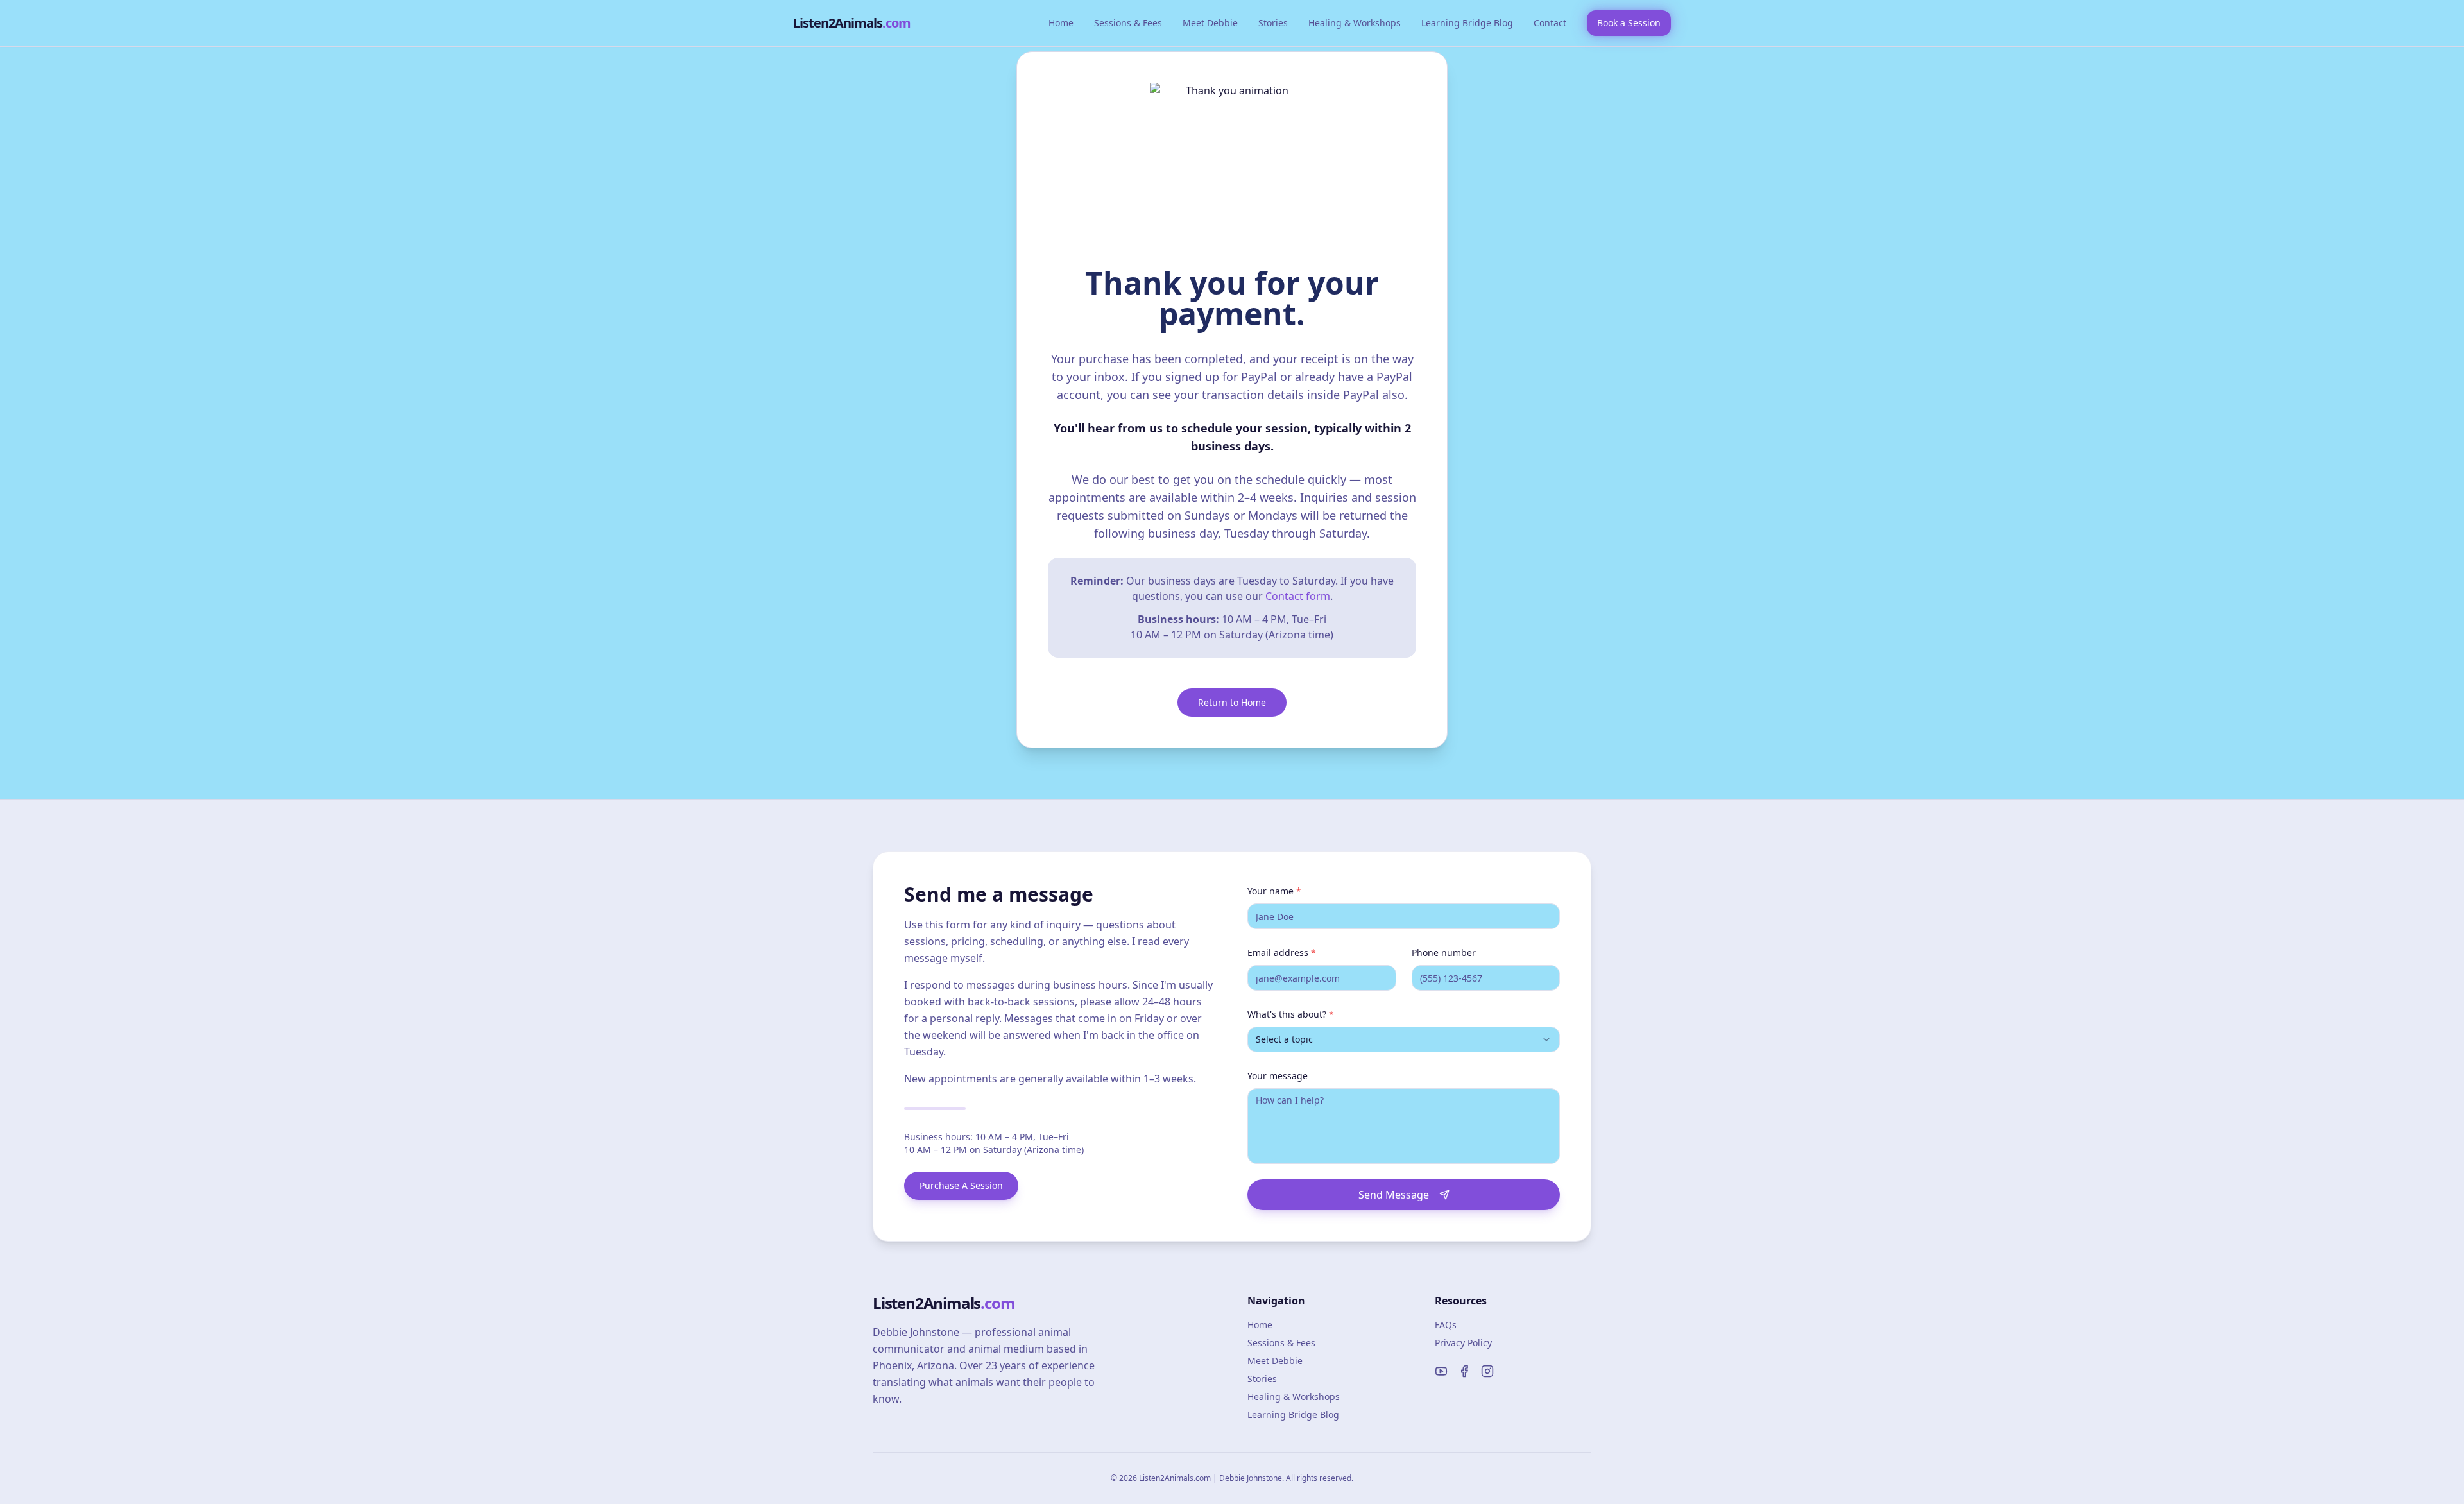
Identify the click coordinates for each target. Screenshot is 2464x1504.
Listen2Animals (852, 23)
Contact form (1298, 596)
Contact (1550, 23)
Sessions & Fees (1128, 23)
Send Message (1394, 1195)
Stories (1273, 23)
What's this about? (1291, 1014)
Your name (1274, 891)
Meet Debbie (1210, 23)
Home (1061, 23)
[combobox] (1404, 1039)
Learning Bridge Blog (1467, 23)
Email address (1282, 953)
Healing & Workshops (1355, 23)
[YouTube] (1441, 1371)
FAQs (1446, 1325)
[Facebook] (1464, 1371)
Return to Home (1232, 702)
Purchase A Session (961, 1185)
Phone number (1444, 953)
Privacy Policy (1463, 1343)
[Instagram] (1487, 1371)
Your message (1278, 1076)
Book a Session (1629, 23)
